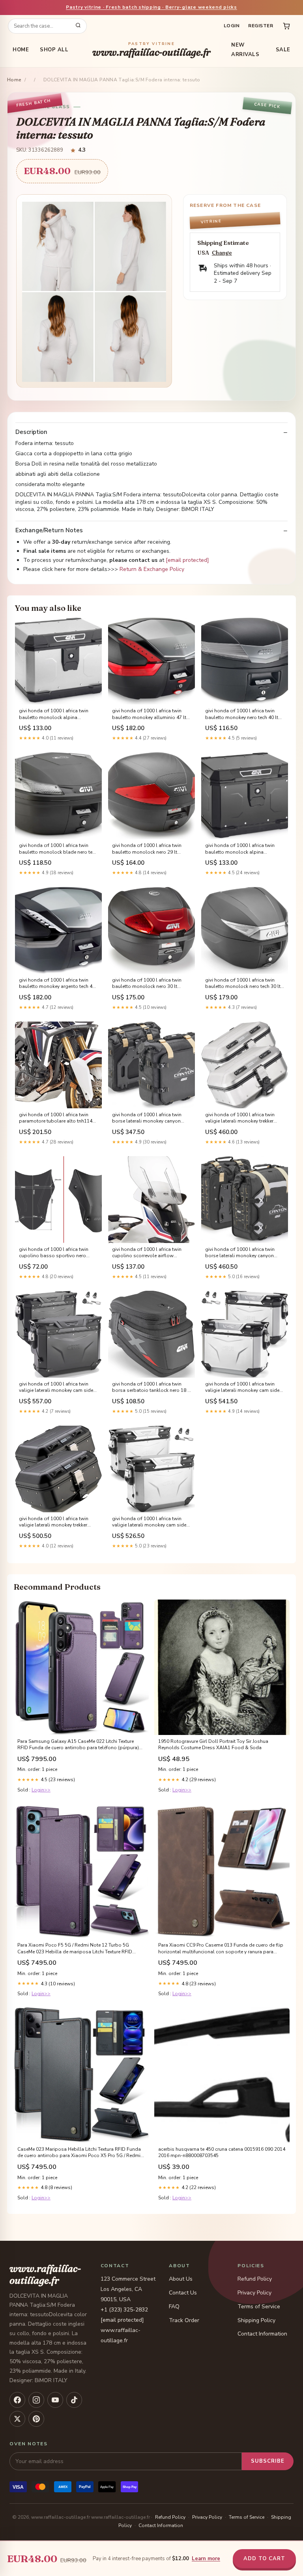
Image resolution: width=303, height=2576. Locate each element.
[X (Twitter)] (17, 2419)
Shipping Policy (256, 2320)
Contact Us (183, 2293)
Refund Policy (255, 2279)
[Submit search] (78, 26)
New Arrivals (245, 50)
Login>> (41, 1790)
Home (21, 50)
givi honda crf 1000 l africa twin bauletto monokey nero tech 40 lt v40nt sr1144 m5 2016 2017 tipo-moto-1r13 (242, 714)
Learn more (206, 2559)
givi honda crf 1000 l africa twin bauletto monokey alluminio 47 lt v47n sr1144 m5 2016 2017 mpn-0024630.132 (149, 714)
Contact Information (262, 2334)
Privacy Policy (254, 2293)
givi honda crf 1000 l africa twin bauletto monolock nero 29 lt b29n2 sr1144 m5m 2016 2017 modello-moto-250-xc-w (147, 849)
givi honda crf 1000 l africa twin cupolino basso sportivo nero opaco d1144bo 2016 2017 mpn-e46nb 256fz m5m (56, 1253)
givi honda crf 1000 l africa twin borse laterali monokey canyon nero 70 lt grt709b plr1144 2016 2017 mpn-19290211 (240, 1253)
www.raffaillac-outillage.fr (151, 50)
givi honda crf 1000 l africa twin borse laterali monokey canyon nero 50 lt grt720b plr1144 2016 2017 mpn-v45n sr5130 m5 (147, 1118)
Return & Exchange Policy (152, 569)
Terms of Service (259, 2307)
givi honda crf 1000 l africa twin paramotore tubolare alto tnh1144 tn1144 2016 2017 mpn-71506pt (57, 1118)
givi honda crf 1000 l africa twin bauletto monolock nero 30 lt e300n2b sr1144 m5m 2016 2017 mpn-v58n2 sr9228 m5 (149, 984)
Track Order (184, 2320)
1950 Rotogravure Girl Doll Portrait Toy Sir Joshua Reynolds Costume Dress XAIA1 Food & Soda (213, 1744)
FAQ (174, 2307)
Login (232, 26)
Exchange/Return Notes (49, 530)
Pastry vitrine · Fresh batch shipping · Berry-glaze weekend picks (151, 7)
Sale (283, 50)
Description (31, 432)
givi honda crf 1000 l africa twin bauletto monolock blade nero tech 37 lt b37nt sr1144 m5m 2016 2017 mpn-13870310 (58, 849)
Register (261, 26)
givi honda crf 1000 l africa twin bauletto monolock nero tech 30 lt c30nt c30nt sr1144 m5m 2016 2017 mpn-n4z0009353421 (243, 984)
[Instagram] (36, 2400)
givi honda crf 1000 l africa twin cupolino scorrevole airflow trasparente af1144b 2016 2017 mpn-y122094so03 (147, 1253)
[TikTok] (74, 2400)
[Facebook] (17, 2400)
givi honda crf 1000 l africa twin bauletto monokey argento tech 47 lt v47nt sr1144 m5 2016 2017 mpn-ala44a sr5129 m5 (57, 984)
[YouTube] (55, 2400)
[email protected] (187, 560)
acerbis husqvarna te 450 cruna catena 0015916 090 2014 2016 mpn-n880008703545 (222, 2152)
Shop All (54, 50)
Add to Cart (264, 2559)
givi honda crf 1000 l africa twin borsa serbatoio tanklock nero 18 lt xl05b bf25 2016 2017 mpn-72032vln (151, 1388)
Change (222, 253)
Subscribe (268, 2461)
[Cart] (286, 26)
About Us (181, 2279)
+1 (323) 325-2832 (124, 2310)
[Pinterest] (36, 2419)
